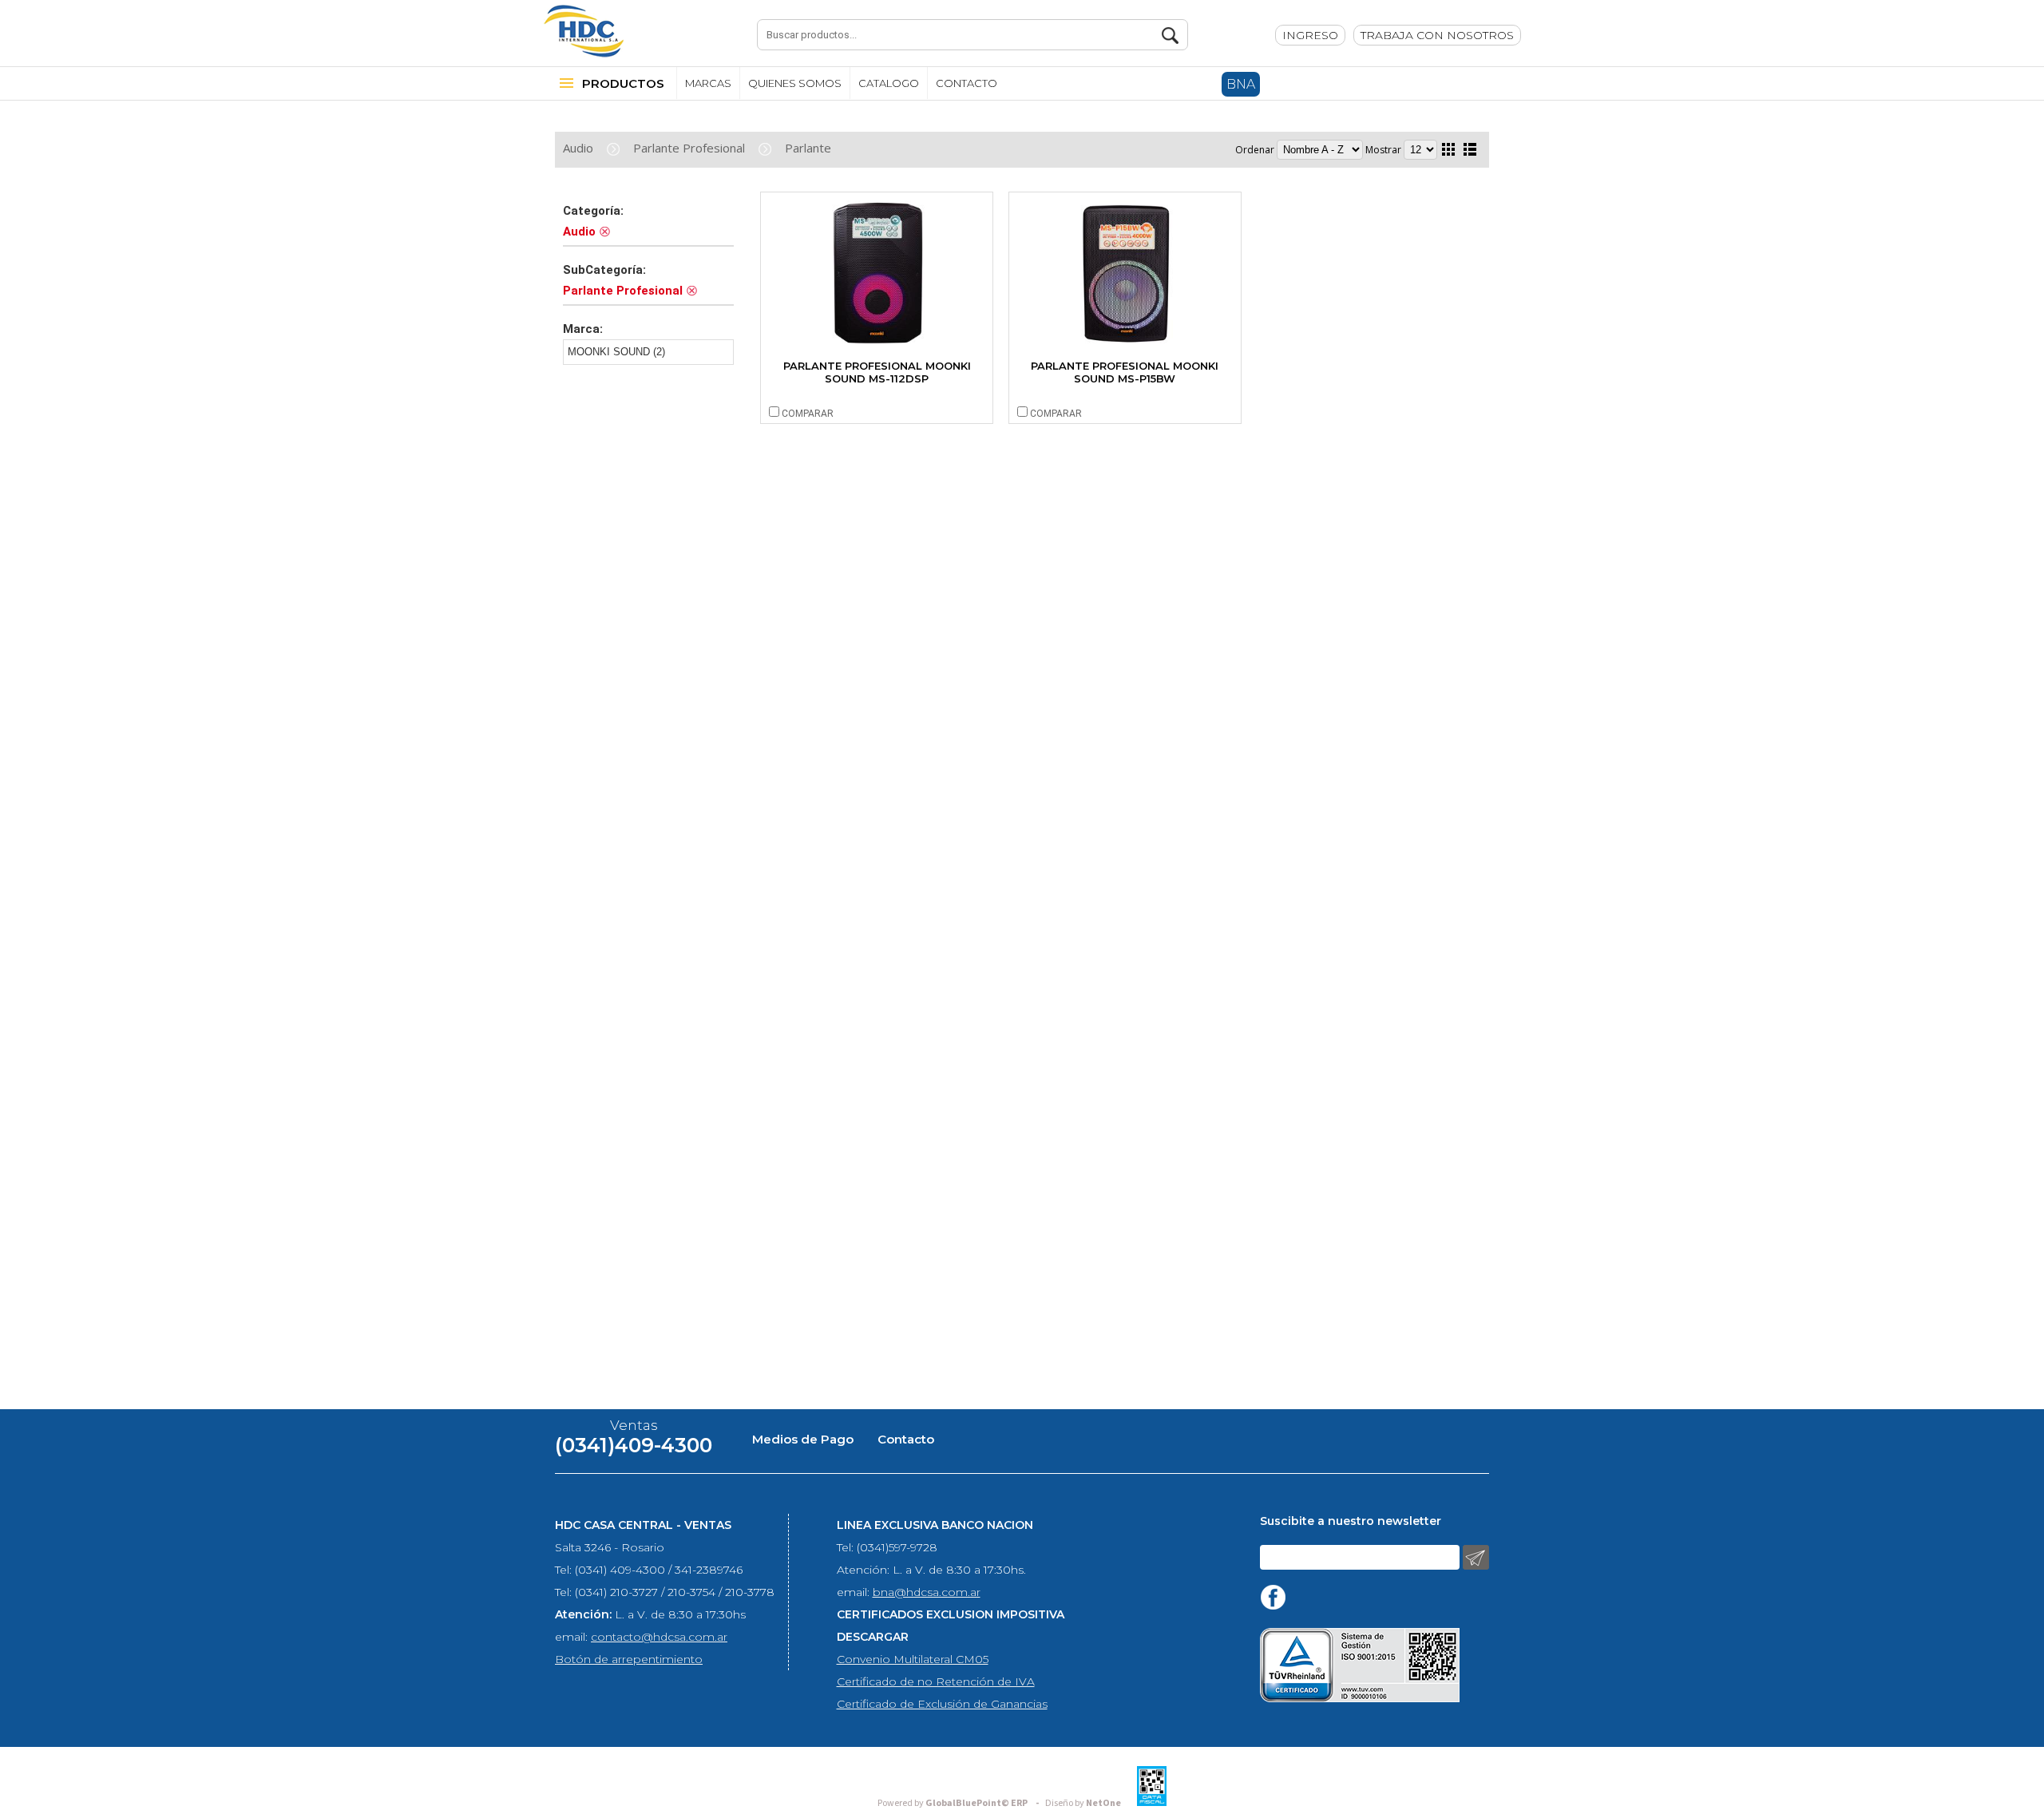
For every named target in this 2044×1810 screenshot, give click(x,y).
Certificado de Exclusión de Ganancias (942, 1704)
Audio (578, 148)
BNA (1241, 84)
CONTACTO (967, 83)
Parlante (808, 148)
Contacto (906, 1439)
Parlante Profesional (689, 148)
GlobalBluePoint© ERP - (961, 1803)
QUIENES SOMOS (795, 83)
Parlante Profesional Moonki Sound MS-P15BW (1125, 372)
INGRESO (1310, 35)
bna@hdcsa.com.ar (927, 1592)
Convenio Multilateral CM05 (913, 1659)
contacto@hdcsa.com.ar (659, 1637)
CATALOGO (889, 83)
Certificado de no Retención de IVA (936, 1681)
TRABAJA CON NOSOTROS (1437, 35)
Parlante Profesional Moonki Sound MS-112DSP (877, 372)
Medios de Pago (803, 1439)
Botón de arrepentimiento (629, 1659)
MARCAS (708, 83)
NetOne (1083, 1803)
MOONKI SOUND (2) (616, 352)
